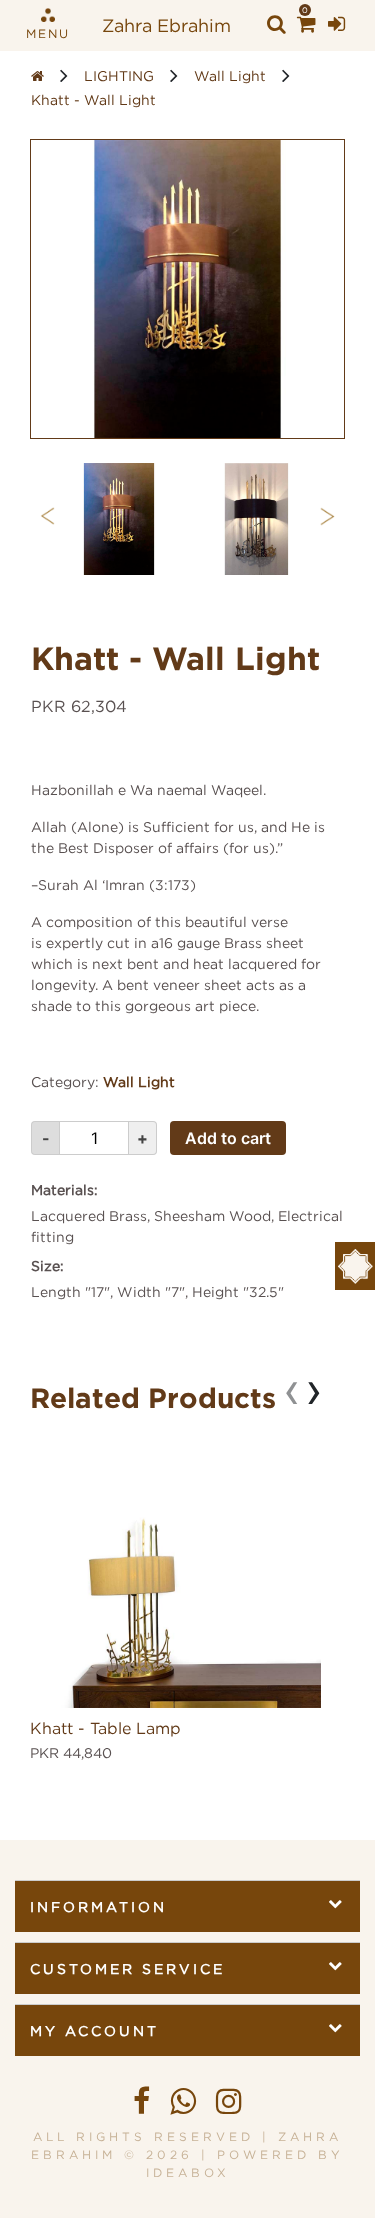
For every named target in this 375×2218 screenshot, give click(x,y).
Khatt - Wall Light (93, 99)
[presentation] (47, 513)
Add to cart (228, 1138)
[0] (306, 25)
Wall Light (230, 75)
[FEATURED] (355, 1266)
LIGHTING (119, 75)
